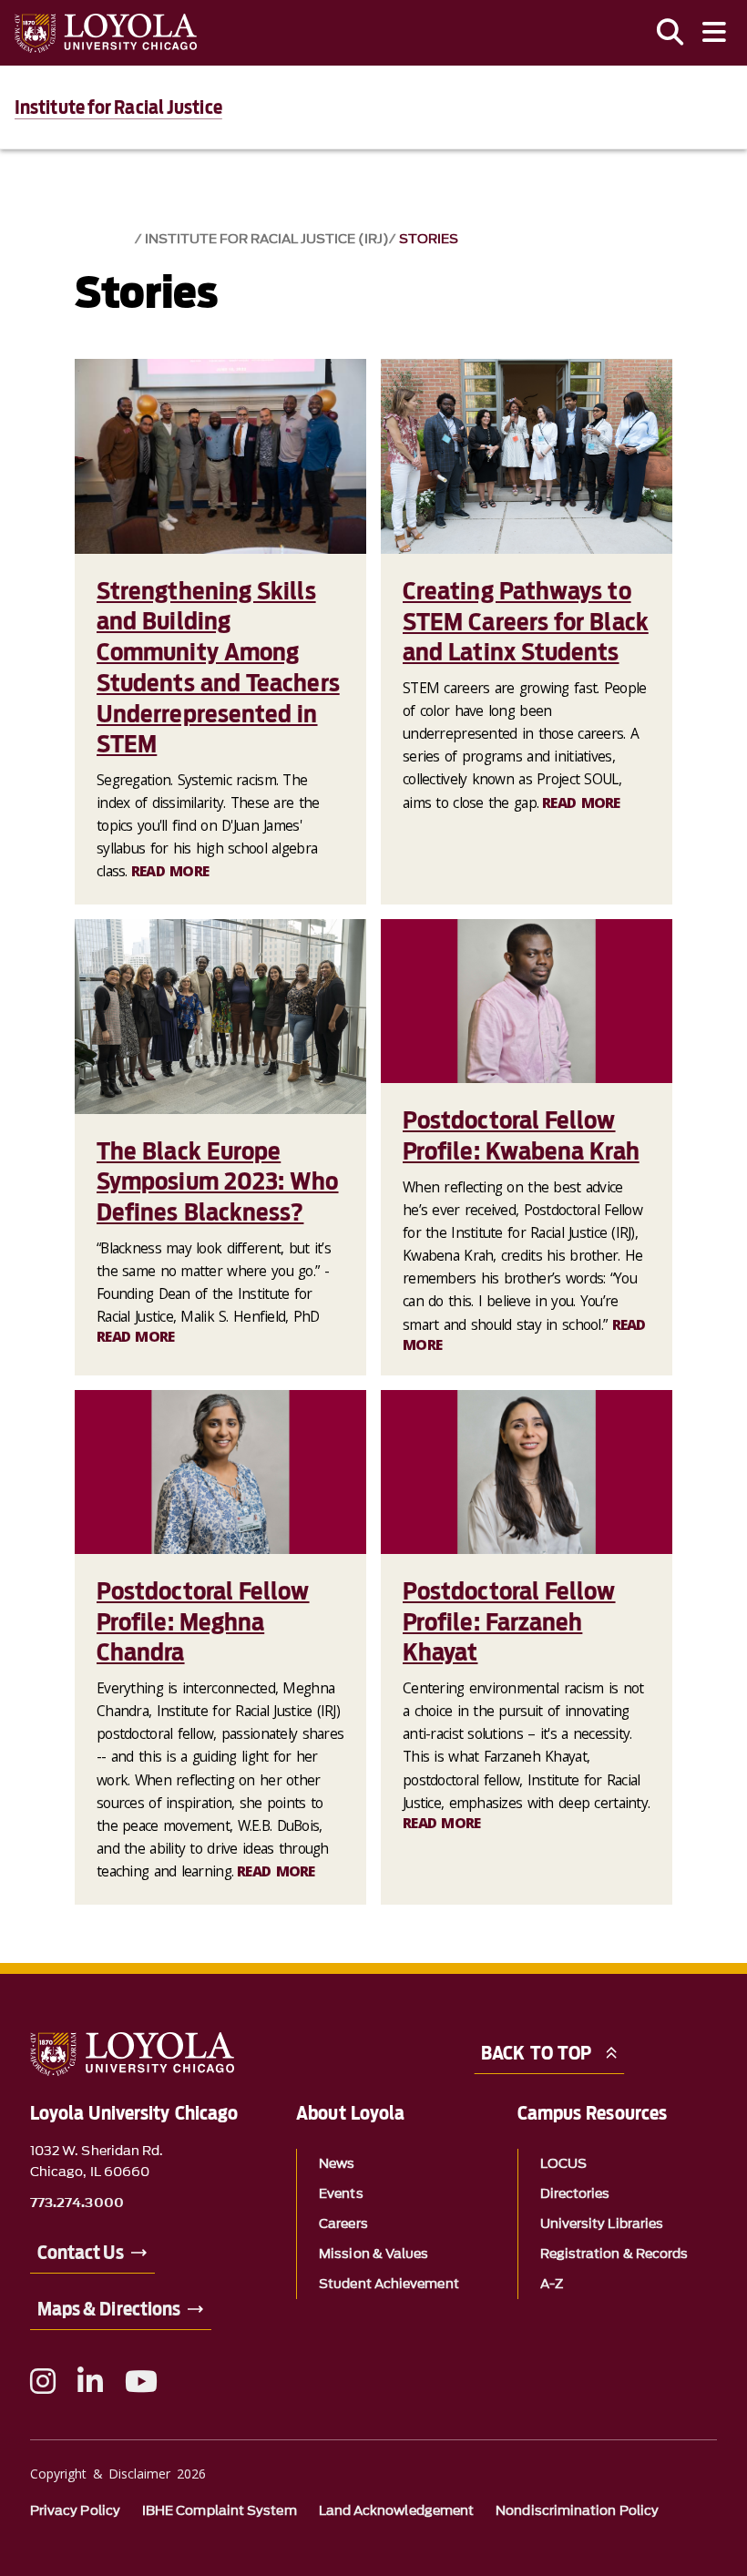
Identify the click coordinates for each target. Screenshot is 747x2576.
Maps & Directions (109, 2309)
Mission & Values (373, 2254)
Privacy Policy (75, 2511)
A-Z (552, 2284)
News (337, 2164)
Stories (429, 239)
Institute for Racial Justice (118, 107)
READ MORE (170, 871)
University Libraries (602, 2224)
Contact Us (81, 2253)
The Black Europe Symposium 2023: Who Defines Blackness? (218, 1182)
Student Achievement (389, 2284)
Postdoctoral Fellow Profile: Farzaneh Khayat (509, 1622)
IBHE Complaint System (220, 2511)
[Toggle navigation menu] (714, 33)
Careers (343, 2224)
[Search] (670, 33)
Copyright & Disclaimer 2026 (118, 2474)
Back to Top (536, 2053)
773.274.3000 (77, 2203)
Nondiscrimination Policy (577, 2511)
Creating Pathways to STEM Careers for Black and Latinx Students (526, 622)
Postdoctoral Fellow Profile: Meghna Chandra (203, 1622)
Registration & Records (614, 2254)
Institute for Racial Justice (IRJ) (267, 239)
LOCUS (563, 2164)
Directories (575, 2194)
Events (341, 2194)
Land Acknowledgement (397, 2511)
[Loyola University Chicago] (106, 33)
